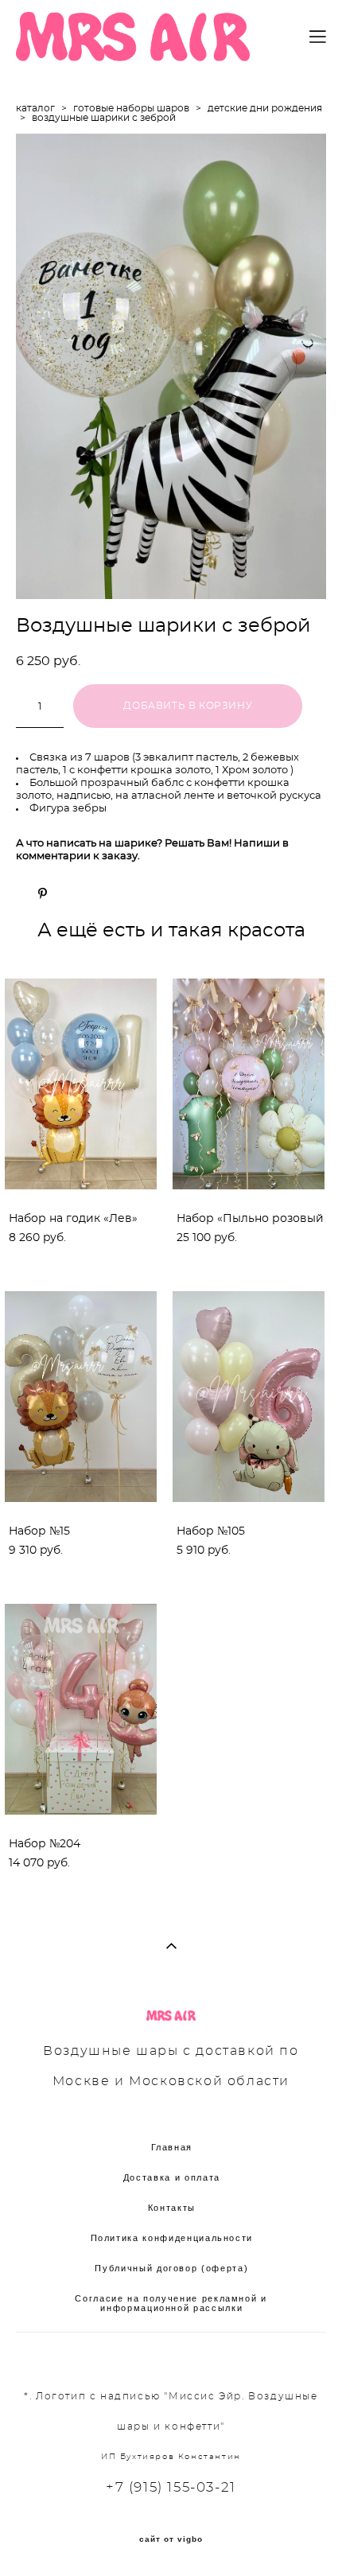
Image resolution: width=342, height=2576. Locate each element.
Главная (172, 2147)
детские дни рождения (265, 108)
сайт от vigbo (171, 2539)
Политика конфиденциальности (172, 2238)
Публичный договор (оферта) (171, 2268)
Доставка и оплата (172, 2177)
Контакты (172, 2208)
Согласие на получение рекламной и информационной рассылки (171, 2303)
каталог (35, 108)
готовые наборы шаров (131, 108)
